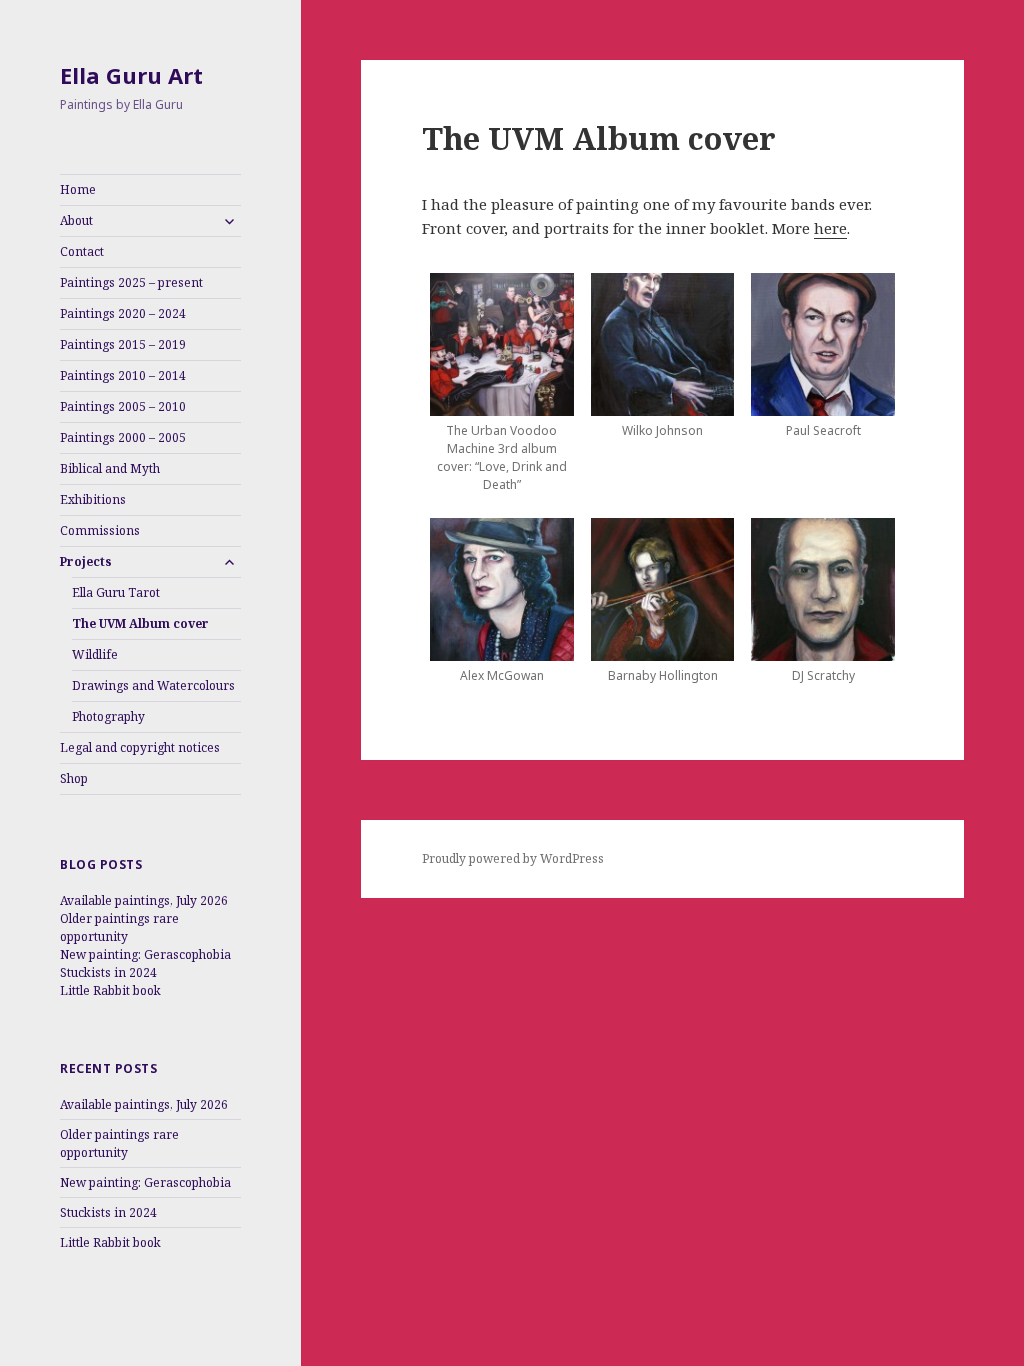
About (76, 220)
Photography (108, 716)
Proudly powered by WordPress (513, 858)
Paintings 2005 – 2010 (123, 406)
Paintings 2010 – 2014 (123, 375)
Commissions (100, 530)
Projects (86, 561)
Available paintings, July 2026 (144, 900)
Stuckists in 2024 (108, 972)
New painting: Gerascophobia (145, 954)
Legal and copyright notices (140, 747)
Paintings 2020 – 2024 (123, 313)
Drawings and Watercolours (153, 685)
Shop (74, 778)
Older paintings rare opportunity (119, 927)
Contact (82, 251)
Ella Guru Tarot (116, 592)
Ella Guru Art (131, 75)
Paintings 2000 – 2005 (123, 437)
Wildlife (95, 654)
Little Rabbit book (110, 990)
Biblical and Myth (110, 468)
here (830, 228)
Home (78, 189)
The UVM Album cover (140, 623)
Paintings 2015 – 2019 (123, 344)
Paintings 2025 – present (131, 282)
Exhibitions (93, 499)
